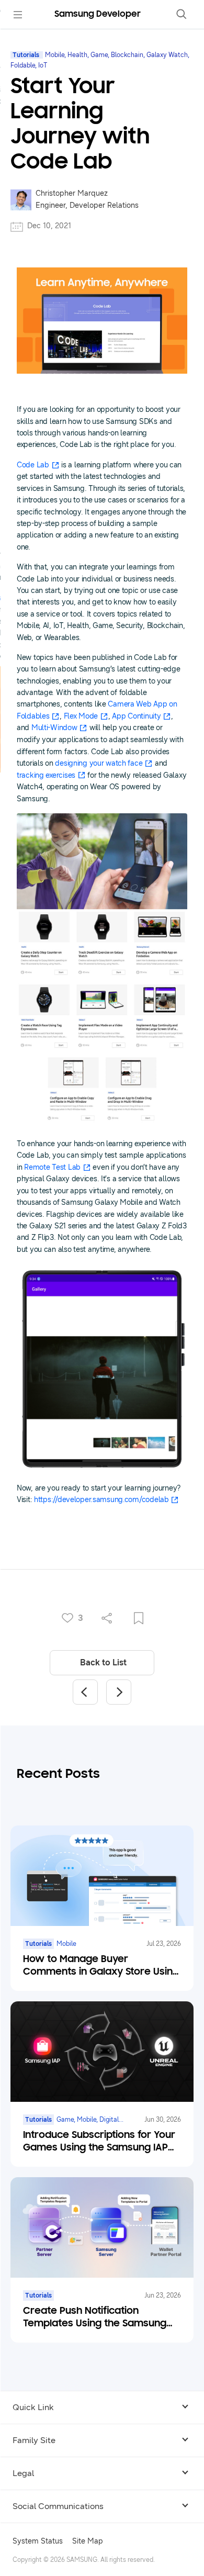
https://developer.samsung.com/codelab (101, 1500)
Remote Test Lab (52, 1167)
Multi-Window (54, 728)
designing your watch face (99, 763)
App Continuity (136, 716)
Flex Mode (81, 716)
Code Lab (33, 465)
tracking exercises (46, 775)
